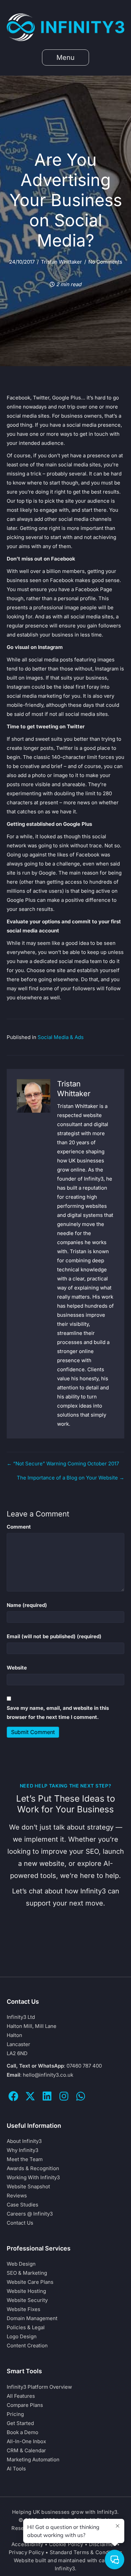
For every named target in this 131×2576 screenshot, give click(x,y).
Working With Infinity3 (33, 2177)
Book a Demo (23, 2432)
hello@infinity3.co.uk (48, 2075)
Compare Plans (25, 2405)
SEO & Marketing (27, 2273)
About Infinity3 (24, 2141)
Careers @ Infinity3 (30, 2214)
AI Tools (16, 2469)
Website (17, 1668)
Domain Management (32, 2318)
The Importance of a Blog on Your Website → (71, 1478)
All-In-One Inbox (26, 2441)
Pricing (15, 2414)
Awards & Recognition (33, 2168)
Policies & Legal (26, 2327)
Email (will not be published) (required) (54, 1636)
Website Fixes (24, 2309)
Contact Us (20, 2223)
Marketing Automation (33, 2459)
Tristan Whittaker (61, 262)
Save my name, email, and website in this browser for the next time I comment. (58, 1713)
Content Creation (27, 2346)
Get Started (20, 2423)
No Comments (105, 262)
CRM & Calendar (26, 2450)
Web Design (21, 2264)
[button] (13, 2096)
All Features (21, 2396)
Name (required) (27, 1605)
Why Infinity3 (23, 2150)
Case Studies (23, 2205)
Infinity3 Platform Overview (39, 2387)
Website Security (27, 2300)
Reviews (17, 2196)
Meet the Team (25, 2159)
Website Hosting (26, 2291)
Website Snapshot (28, 2186)
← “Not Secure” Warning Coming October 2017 (63, 1464)
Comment (19, 1527)
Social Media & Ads (61, 1037)
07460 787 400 (84, 2066)
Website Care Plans (30, 2282)
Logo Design (22, 2336)
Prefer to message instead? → (66, 1955)
